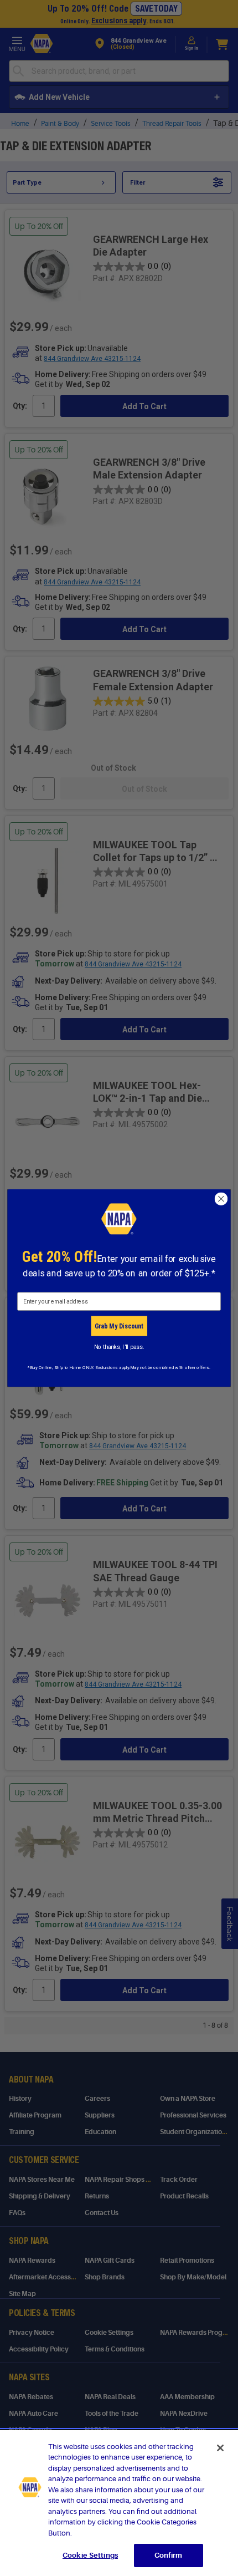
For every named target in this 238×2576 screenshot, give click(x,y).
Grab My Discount (119, 1326)
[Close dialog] (221, 1199)
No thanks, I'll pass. (119, 1347)
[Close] (220, 2448)
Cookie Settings (90, 2555)
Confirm (168, 2555)
